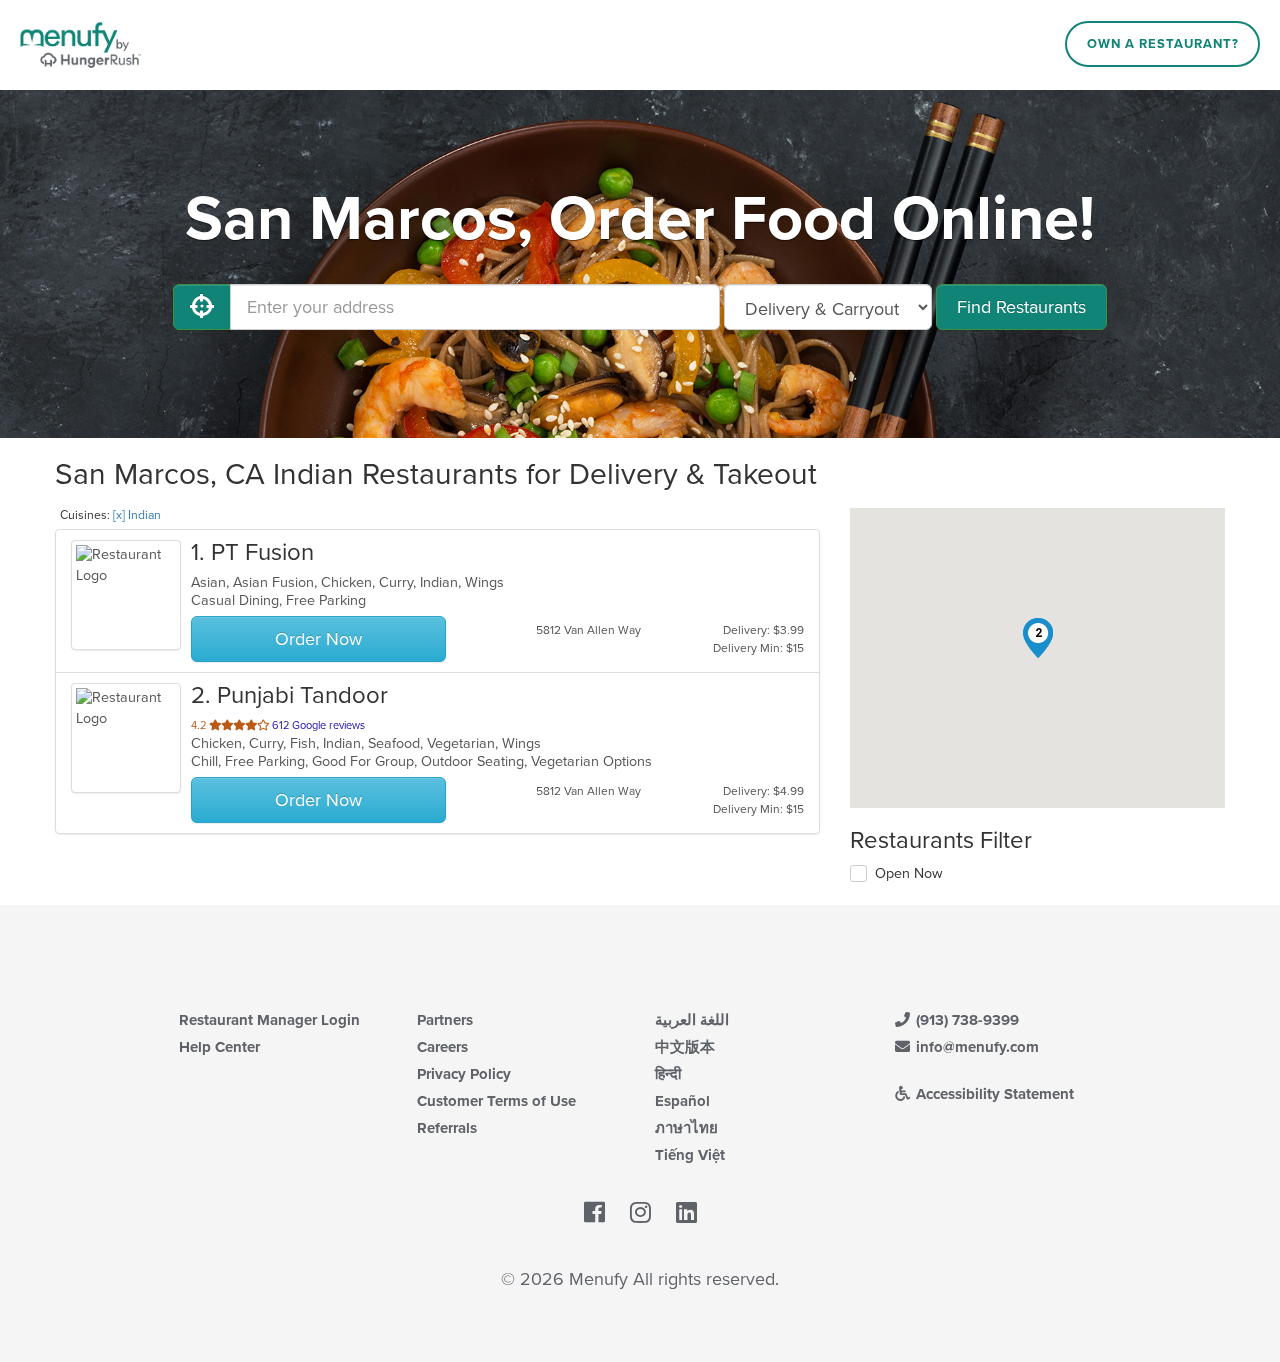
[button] (1038, 638)
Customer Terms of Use (496, 1101)
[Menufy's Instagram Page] (640, 1214)
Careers (442, 1047)
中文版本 (685, 1047)
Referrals (447, 1128)
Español (682, 1101)
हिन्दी (668, 1074)
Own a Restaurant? (1163, 44)
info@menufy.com (975, 1047)
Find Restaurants (1021, 307)
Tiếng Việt (690, 1155)
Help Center (219, 1047)
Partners (445, 1020)
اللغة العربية (692, 1020)
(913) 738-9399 (965, 1020)
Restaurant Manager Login (269, 1020)
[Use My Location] (202, 307)
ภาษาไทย (686, 1128)
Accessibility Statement (993, 1094)
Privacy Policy (464, 1074)
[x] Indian (137, 515)
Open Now (909, 873)
